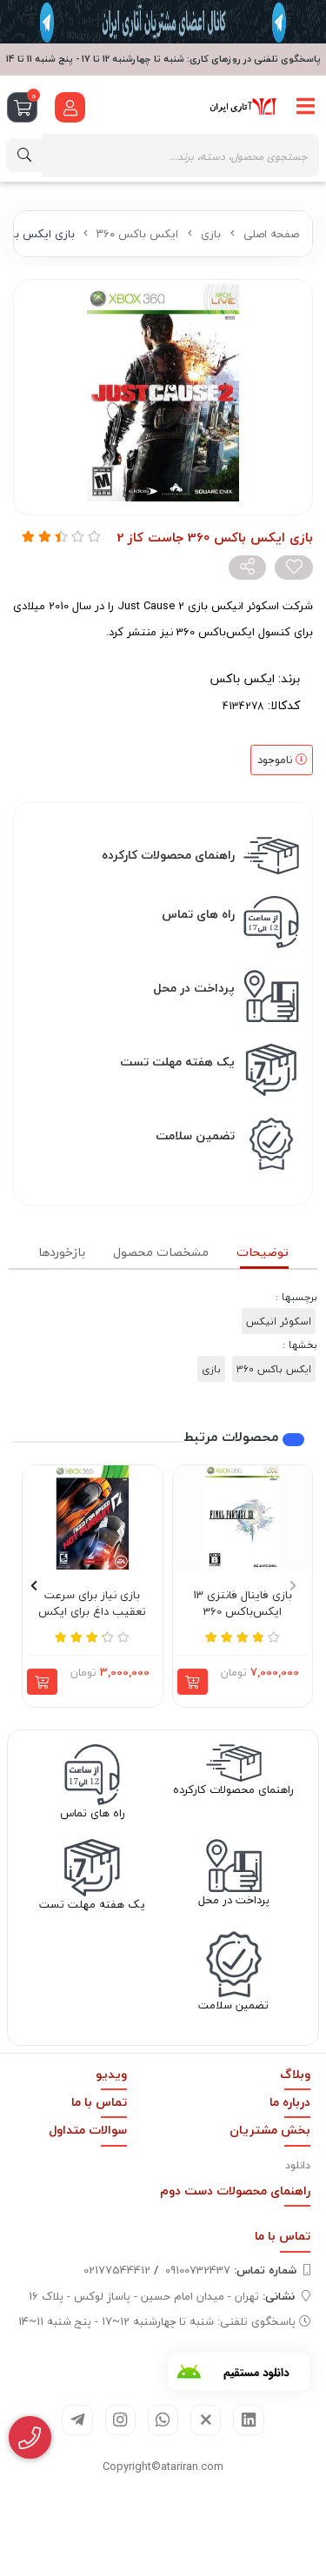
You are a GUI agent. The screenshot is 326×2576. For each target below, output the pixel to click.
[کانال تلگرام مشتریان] (163, 22)
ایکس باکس (242, 678)
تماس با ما (99, 2102)
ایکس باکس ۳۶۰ (137, 234)
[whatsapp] (163, 2420)
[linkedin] (248, 2420)
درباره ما (290, 2102)
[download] (239, 2372)
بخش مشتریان (270, 2130)
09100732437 (231, 2270)
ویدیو (111, 2074)
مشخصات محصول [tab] (161, 1252)
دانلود (298, 2165)
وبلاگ (295, 2074)
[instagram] (120, 2420)
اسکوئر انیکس (279, 1321)
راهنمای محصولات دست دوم (235, 2191)
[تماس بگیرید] (30, 2438)
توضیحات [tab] (263, 1252)
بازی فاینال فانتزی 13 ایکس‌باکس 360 (243, 1604)
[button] (293, 1586)
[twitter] (206, 2420)
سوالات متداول (88, 2130)
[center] (24, 155)
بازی (211, 234)
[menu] (306, 107)
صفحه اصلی (271, 234)
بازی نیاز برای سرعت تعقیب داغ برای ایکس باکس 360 (92, 1604)
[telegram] (77, 2420)
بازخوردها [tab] (62, 1252)
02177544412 (117, 2270)
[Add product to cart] (193, 1682)
